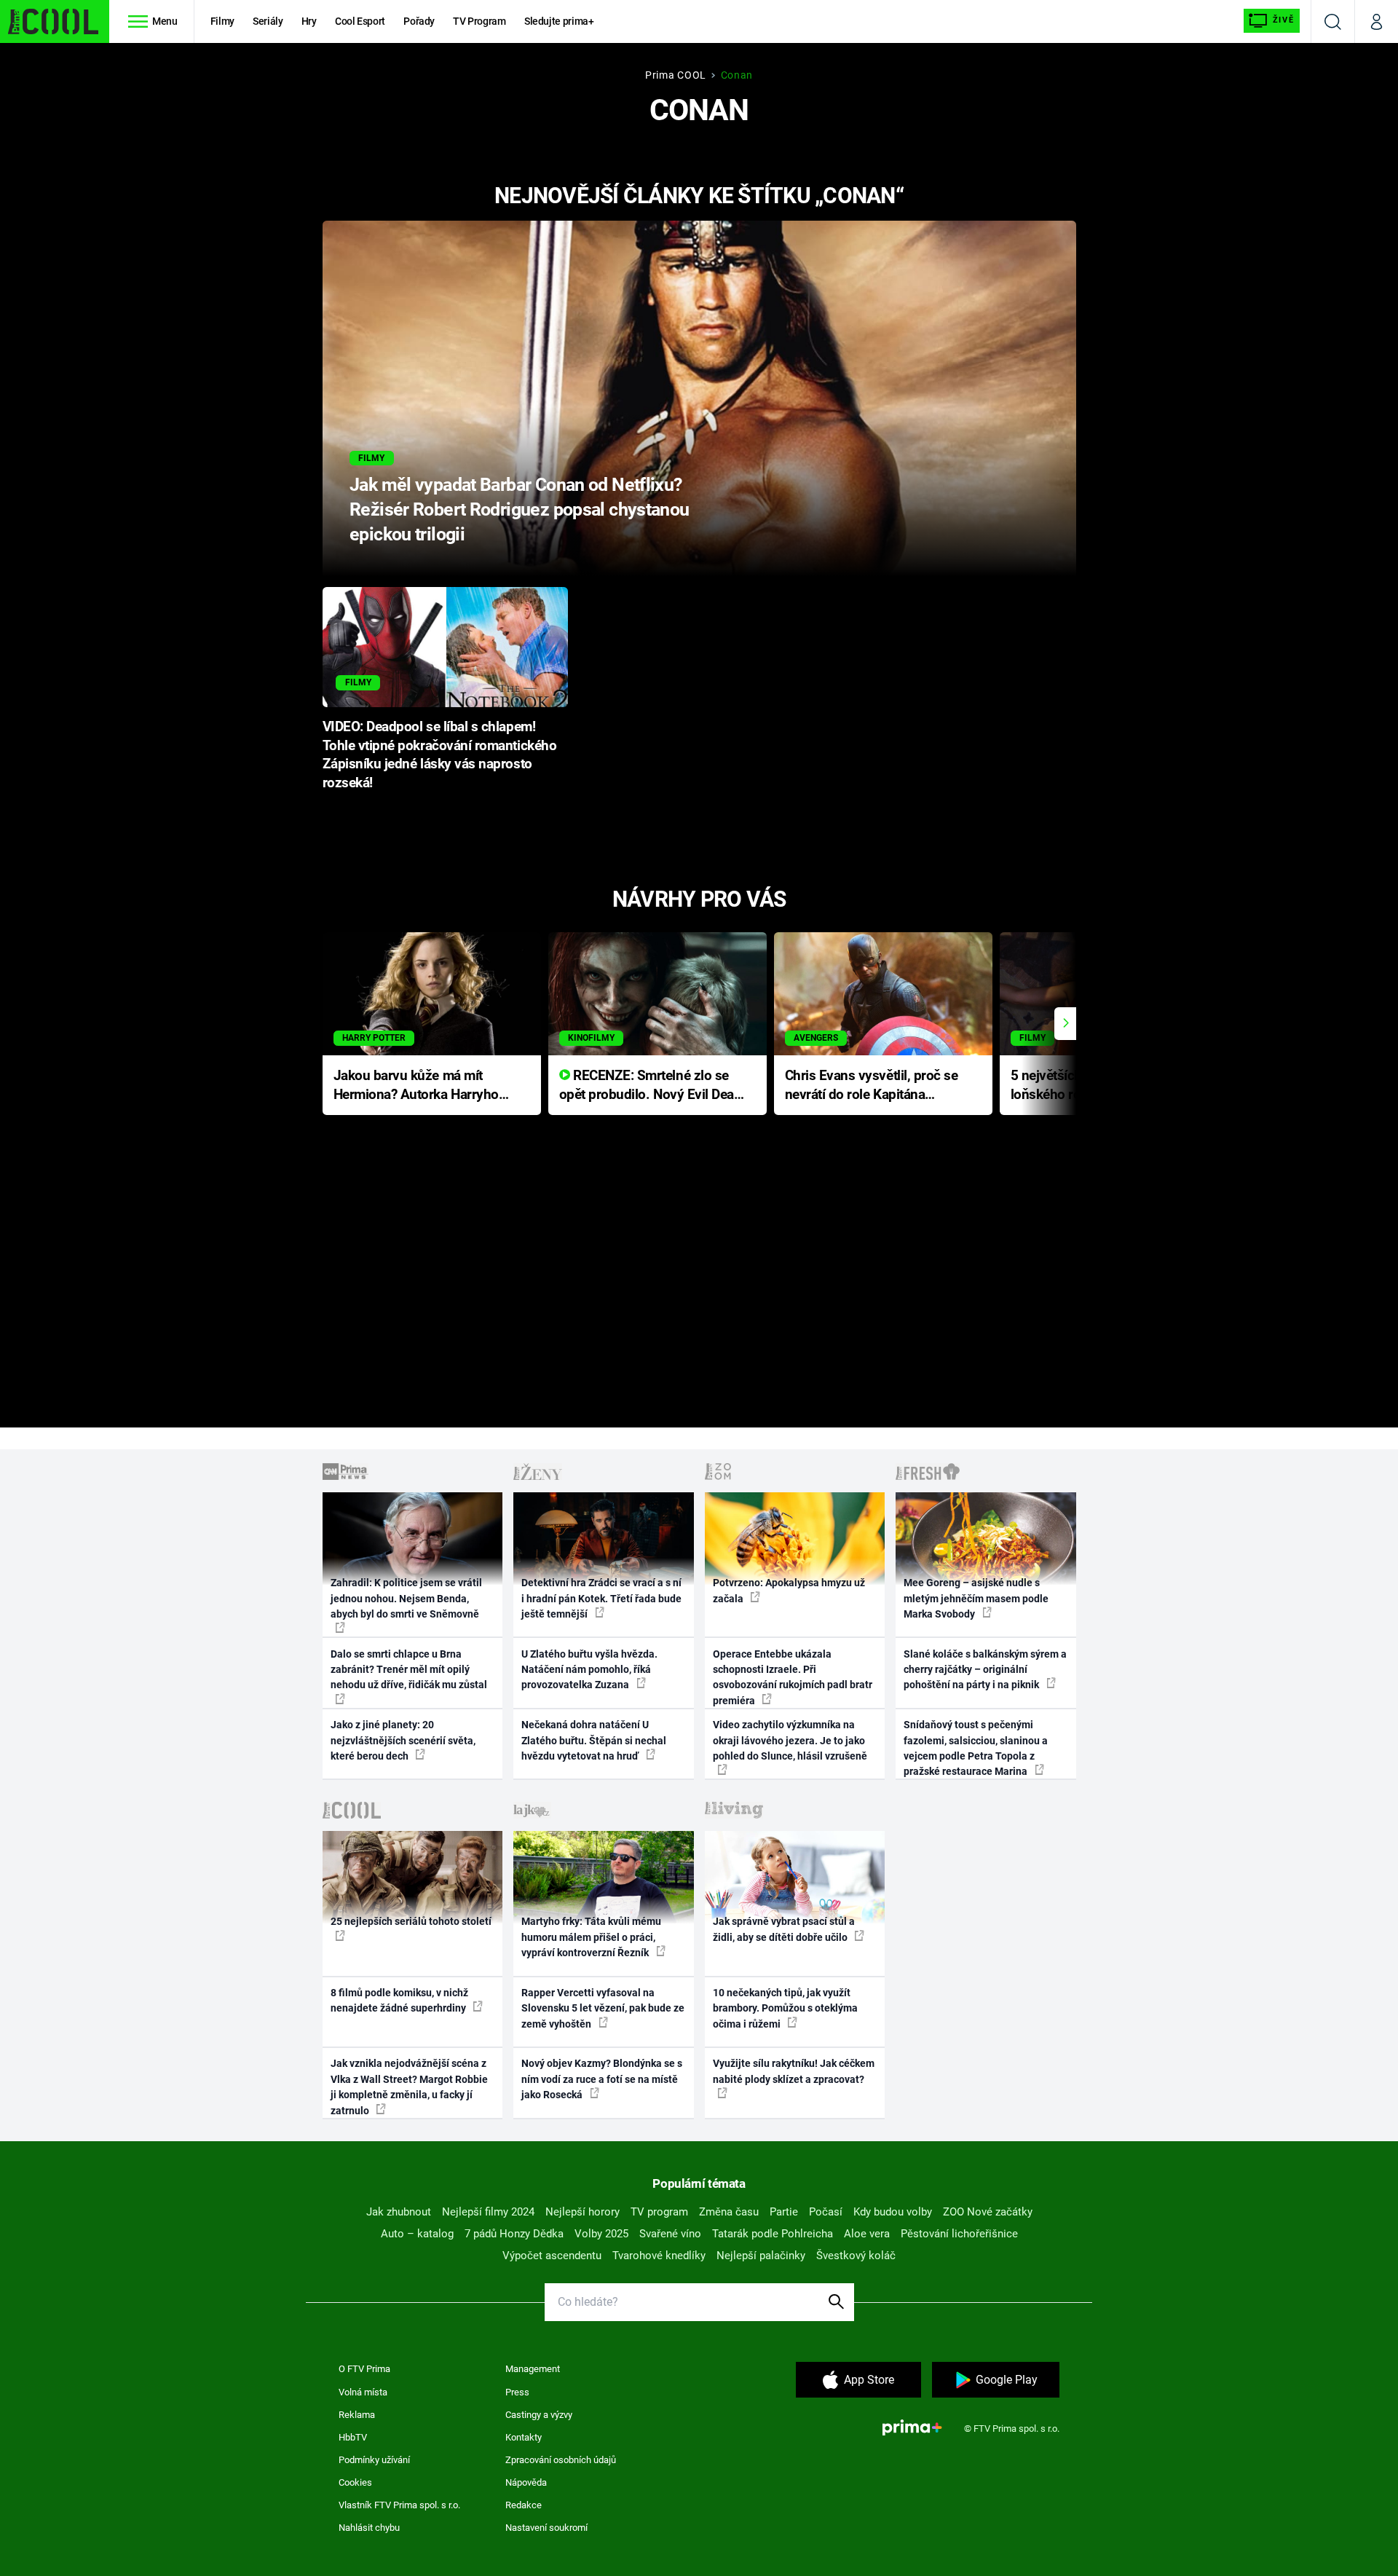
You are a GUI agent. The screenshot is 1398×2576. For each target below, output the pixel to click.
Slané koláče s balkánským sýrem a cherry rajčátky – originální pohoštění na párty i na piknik (985, 1670)
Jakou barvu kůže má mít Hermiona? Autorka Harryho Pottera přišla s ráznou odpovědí (416, 1086)
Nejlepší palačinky (761, 2256)
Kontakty (524, 2437)
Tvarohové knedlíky (659, 2256)
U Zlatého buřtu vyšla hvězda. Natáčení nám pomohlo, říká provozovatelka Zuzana (589, 1670)
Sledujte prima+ (559, 21)
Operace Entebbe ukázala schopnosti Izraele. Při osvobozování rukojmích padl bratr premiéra (793, 1677)
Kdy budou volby (893, 2212)
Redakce (524, 2505)
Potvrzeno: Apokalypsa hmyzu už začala (789, 1590)
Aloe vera (867, 2234)
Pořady (419, 21)
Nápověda (526, 2482)
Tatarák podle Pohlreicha (773, 2234)
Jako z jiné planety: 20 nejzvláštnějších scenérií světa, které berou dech (403, 1740)
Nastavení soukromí (546, 2528)
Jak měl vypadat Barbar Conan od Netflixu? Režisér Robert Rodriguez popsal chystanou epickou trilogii (520, 509)
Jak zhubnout (399, 2212)
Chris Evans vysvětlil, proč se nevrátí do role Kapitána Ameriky (872, 1086)
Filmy (222, 21)
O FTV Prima (364, 2369)
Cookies (355, 2482)
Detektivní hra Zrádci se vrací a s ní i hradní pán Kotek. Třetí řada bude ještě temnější (601, 1598)
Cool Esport (360, 21)
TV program (659, 2212)
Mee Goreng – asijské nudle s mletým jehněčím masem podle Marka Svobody (976, 1598)
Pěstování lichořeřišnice (959, 2234)
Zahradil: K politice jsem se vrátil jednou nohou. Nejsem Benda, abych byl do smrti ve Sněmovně (406, 1598)
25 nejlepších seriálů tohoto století (411, 1921)
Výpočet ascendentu (552, 2256)
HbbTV (353, 2437)
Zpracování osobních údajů (561, 2460)
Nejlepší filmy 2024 (488, 2212)
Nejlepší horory (582, 2212)
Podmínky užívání (374, 2460)
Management (533, 2369)
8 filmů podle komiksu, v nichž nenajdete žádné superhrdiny (399, 2000)
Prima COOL (676, 75)
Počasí (826, 2212)
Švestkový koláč (856, 2256)
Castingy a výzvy (539, 2415)
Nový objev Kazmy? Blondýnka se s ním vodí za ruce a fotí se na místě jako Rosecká (602, 2079)
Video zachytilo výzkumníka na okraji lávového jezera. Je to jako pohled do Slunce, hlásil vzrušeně (790, 1740)
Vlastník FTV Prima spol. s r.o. (399, 2505)
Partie (784, 2212)
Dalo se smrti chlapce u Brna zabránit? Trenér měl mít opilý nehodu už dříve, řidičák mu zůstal (409, 1670)
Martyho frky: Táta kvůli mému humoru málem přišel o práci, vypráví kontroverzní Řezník (591, 1937)
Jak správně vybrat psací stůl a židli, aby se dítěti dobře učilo (784, 1929)
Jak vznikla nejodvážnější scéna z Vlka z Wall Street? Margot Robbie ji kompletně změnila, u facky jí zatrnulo (409, 2087)
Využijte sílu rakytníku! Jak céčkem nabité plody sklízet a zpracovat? (794, 2071)
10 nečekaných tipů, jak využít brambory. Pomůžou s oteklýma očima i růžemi (785, 2008)
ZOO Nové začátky (988, 2212)
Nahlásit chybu (369, 2528)
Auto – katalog (417, 2234)
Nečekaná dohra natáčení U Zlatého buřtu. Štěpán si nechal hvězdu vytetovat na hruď (594, 1740)
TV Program (479, 21)
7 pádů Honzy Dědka (514, 2234)
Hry (309, 21)
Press (517, 2392)
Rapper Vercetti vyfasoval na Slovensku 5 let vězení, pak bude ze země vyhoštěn (603, 2008)
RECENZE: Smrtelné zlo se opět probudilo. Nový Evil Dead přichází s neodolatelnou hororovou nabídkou (651, 1086)
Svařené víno (670, 2234)
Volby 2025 (601, 2234)
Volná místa (363, 2392)
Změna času (729, 2212)
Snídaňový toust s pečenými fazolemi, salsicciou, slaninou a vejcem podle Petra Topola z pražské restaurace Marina (976, 1748)
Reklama (357, 2415)
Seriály (268, 21)
